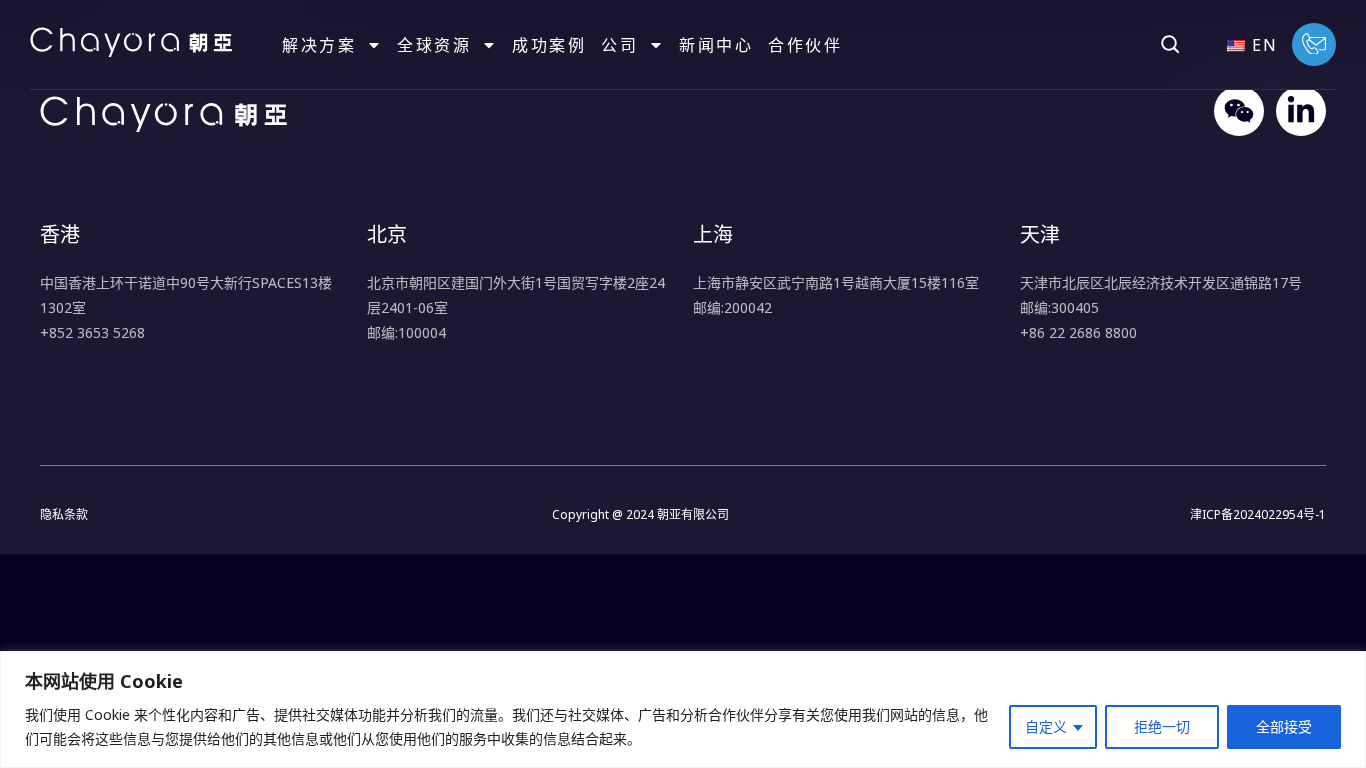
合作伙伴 (805, 45)
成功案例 (549, 45)
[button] (1170, 44)
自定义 (1046, 726)
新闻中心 (716, 45)
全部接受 (1284, 726)
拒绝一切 (1162, 726)
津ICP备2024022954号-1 (1258, 514)
